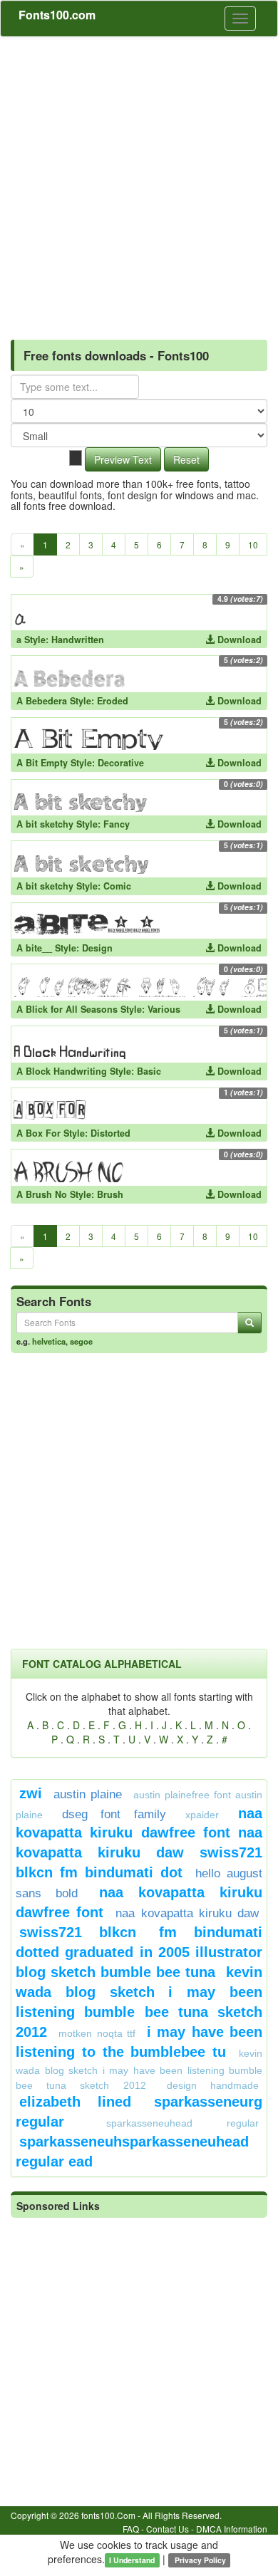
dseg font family (114, 1814)
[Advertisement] (139, 183)
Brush (110, 1194)
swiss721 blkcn (78, 1932)
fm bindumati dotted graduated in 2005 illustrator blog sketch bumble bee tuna (139, 1952)
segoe (81, 1341)
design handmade (213, 2085)
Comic (117, 886)
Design (97, 948)
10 (253, 544)
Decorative (121, 763)
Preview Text (123, 459)
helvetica (49, 1341)
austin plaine (88, 1794)
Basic (149, 1071)
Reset (186, 459)
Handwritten (78, 640)
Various (164, 1009)
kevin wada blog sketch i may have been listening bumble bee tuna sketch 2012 (139, 2069)
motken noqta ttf (97, 2033)
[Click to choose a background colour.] (76, 458)
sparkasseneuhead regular (183, 2123)
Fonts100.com (57, 15)
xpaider (202, 1815)
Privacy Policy (199, 2560)
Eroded (113, 701)
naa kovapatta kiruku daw (187, 1913)
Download (238, 640)
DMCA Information (232, 2529)
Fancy (117, 824)
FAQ (131, 2529)
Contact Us (168, 2529)
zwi (31, 1793)
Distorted (110, 1133)
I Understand (132, 2560)
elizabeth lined (75, 2102)
